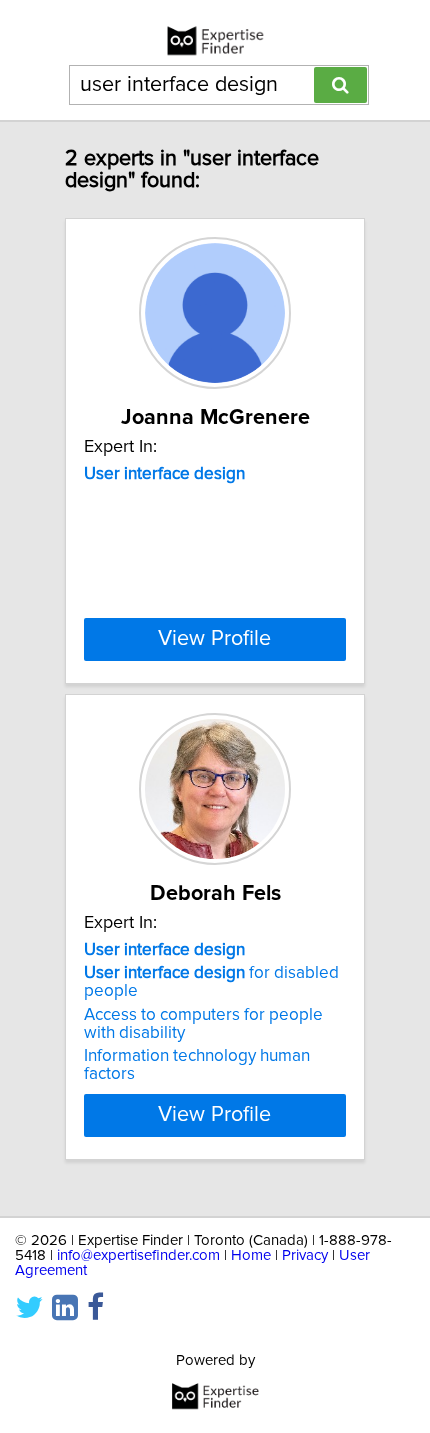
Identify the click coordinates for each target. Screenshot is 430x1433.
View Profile (214, 639)
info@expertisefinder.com (138, 1255)
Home (251, 1255)
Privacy (305, 1255)
